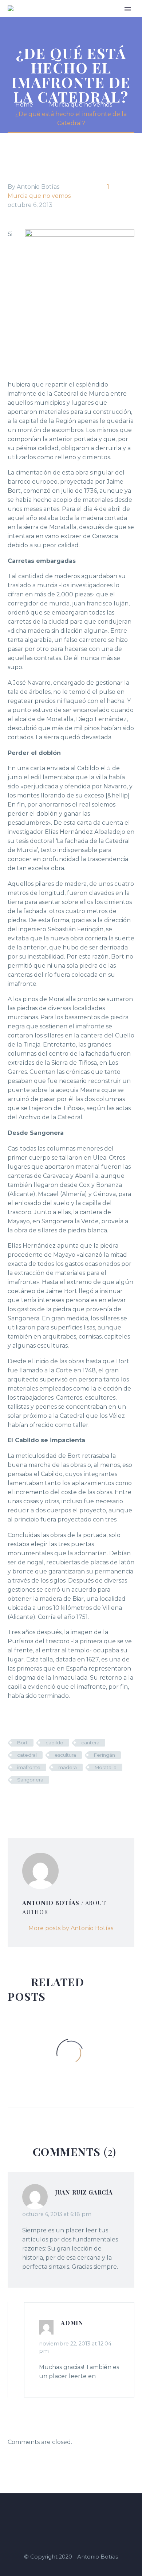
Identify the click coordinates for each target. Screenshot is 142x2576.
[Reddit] (67, 1801)
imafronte (29, 1767)
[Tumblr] (45, 1801)
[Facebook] (12, 1801)
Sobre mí (96, 19)
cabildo (54, 1743)
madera (68, 1767)
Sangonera (30, 1780)
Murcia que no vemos (39, 196)
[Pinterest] (34, 1801)
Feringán (104, 1755)
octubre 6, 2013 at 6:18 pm (57, 2214)
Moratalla (106, 1767)
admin (72, 2323)
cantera (90, 1743)
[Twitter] (23, 1801)
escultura (65, 1755)
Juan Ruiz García (84, 2192)
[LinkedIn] (56, 1801)
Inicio (71, 19)
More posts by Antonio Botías (71, 1928)
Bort (22, 1743)
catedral (27, 1755)
